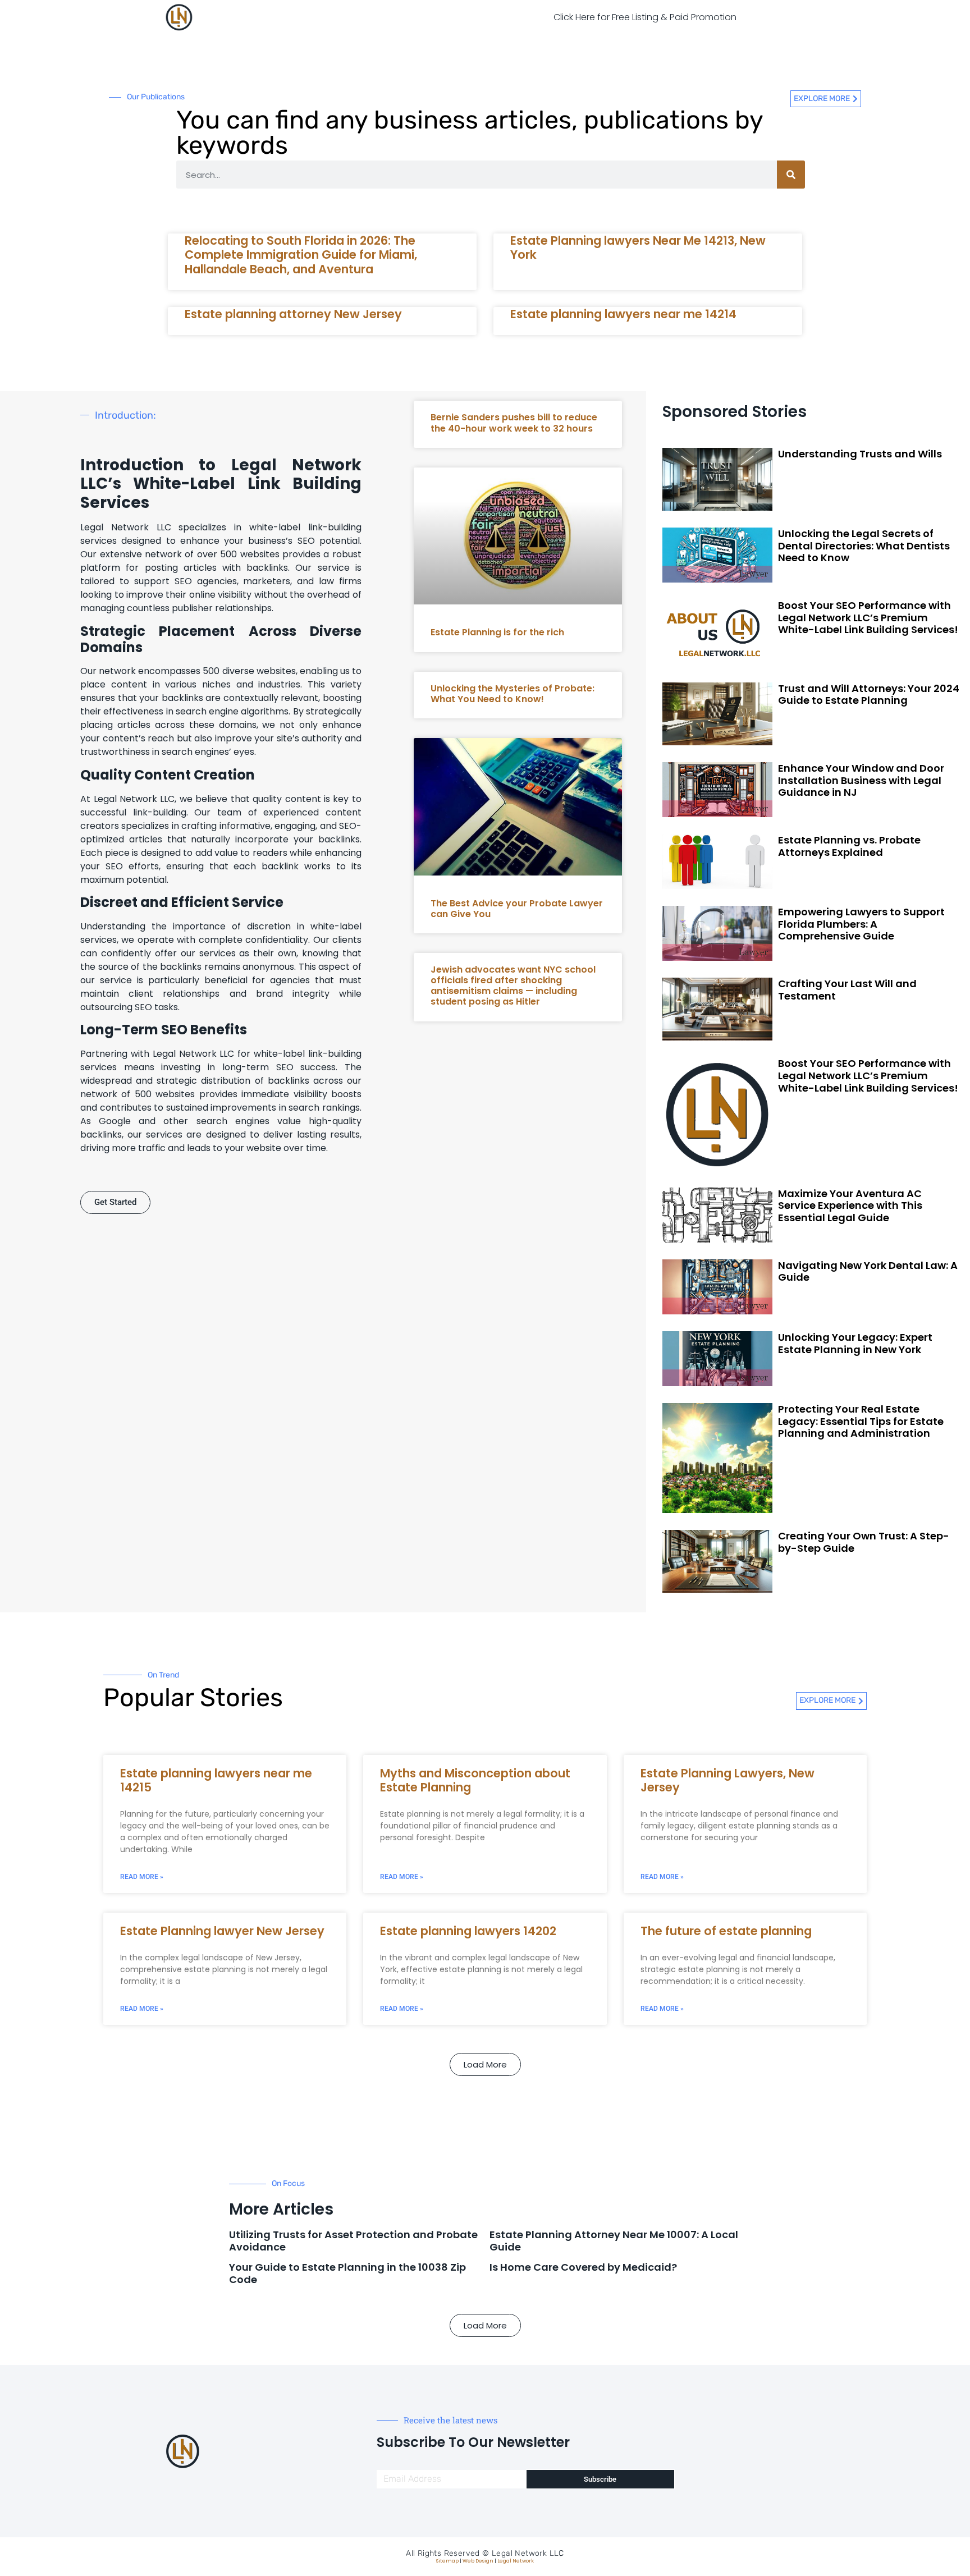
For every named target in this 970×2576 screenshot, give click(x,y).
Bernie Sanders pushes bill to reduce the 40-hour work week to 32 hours (514, 423)
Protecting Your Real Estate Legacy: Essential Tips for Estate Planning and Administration (861, 1421)
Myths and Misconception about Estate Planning (475, 1780)
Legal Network (516, 2561)
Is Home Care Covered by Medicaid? (583, 2267)
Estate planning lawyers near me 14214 (623, 314)
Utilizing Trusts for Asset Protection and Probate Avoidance (353, 2241)
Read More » (142, 1877)
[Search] (791, 175)
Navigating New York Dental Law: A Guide (868, 1271)
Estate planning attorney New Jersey (293, 314)
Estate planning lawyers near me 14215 (216, 1780)
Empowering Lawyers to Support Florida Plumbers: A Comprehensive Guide (861, 924)
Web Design (478, 2561)
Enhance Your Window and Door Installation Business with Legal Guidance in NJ (861, 780)
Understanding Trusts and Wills (860, 454)
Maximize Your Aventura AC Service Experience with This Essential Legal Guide (850, 1206)
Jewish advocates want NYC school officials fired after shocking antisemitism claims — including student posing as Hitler (513, 986)
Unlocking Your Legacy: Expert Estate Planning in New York (855, 1343)
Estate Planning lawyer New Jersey (222, 1931)
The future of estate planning (726, 1931)
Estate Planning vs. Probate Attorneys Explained (849, 846)
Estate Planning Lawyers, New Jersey (727, 1780)
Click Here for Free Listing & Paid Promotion (645, 17)
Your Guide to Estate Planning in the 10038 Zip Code (347, 2273)
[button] (485, 2064)
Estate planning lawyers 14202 (468, 1931)
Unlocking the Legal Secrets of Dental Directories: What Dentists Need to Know (864, 546)
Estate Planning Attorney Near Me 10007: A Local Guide (614, 2241)
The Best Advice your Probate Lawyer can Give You (517, 909)
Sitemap (447, 2561)
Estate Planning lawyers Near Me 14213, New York (638, 247)
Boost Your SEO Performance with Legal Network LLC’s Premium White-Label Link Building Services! (868, 617)
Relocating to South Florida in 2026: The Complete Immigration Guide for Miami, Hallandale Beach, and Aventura (301, 255)
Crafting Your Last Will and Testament (847, 990)
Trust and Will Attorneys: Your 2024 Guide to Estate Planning (869, 695)
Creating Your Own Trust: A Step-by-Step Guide (864, 1542)
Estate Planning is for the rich (497, 632)
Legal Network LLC (528, 2553)
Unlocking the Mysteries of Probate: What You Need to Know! (513, 694)
